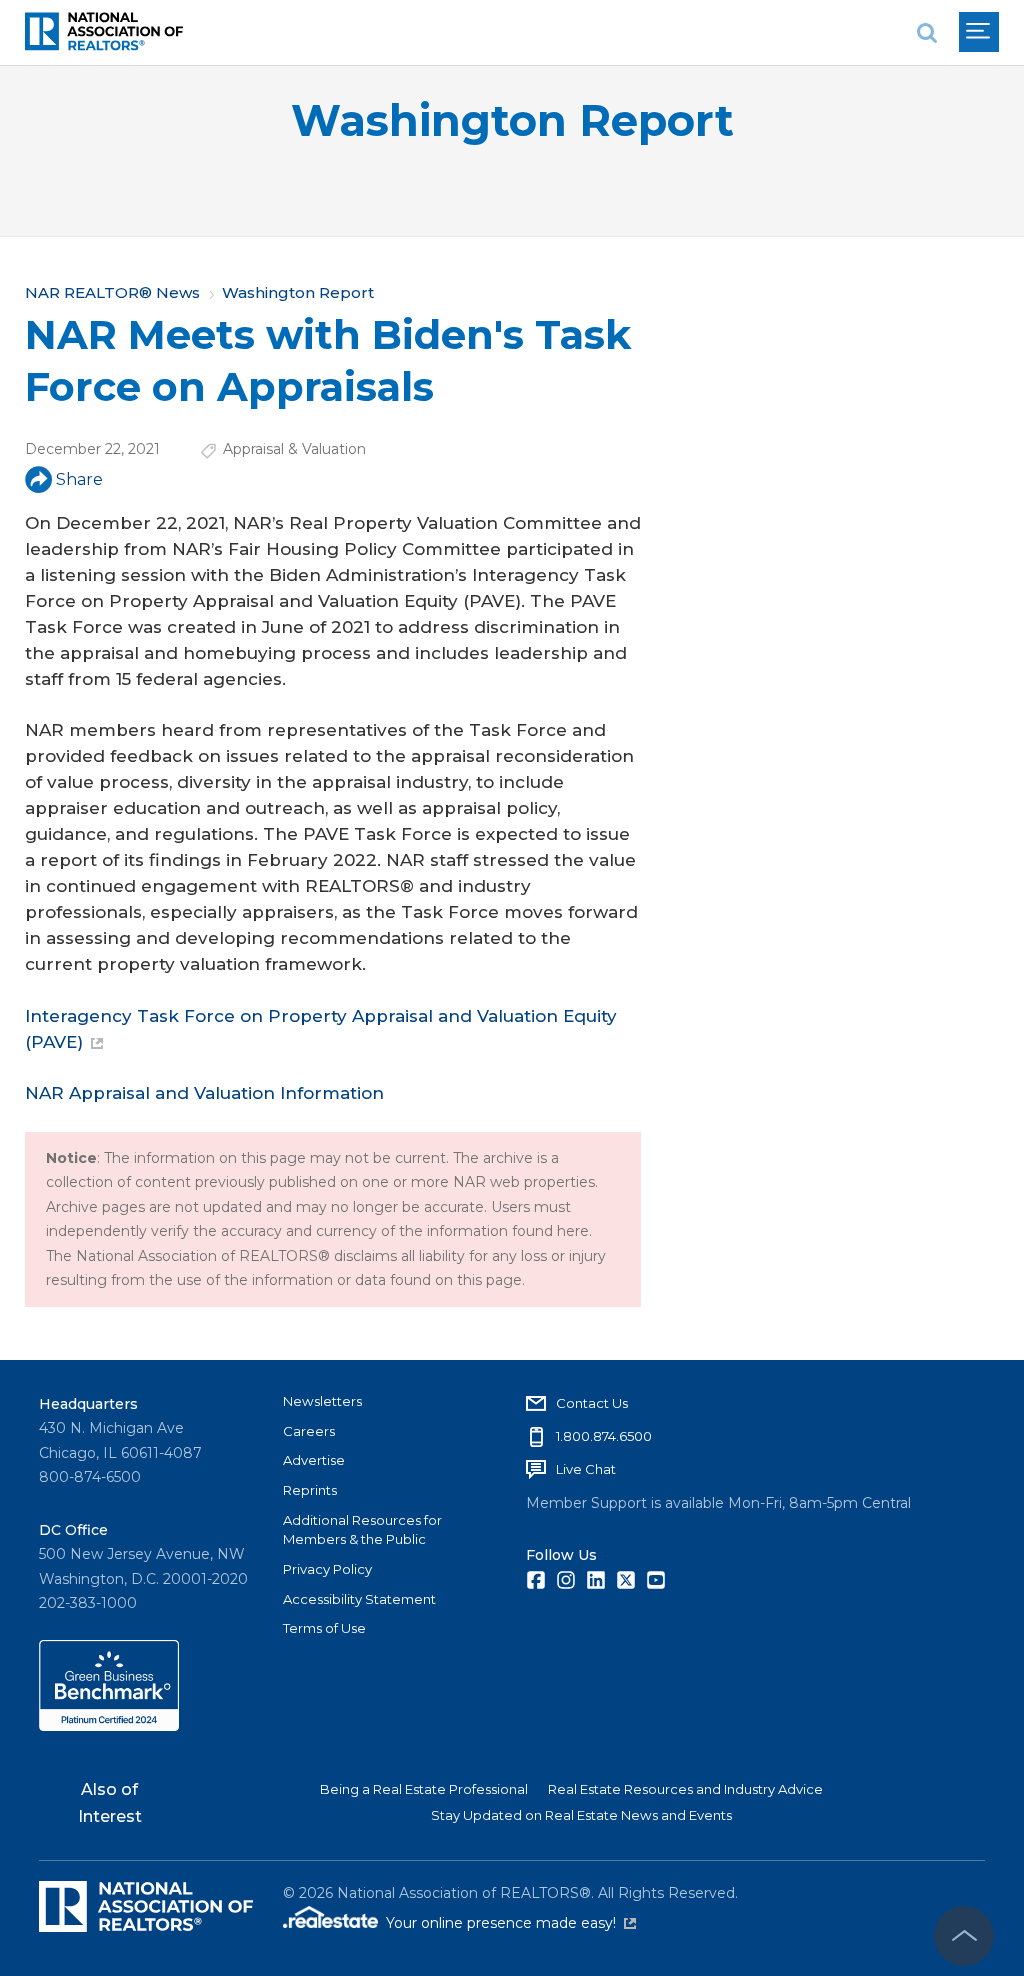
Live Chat (586, 1469)
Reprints (310, 1490)
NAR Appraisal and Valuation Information (204, 1093)
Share (79, 479)
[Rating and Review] (109, 1726)
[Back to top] (964, 1936)
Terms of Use (324, 1628)
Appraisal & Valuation (294, 449)
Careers (309, 1431)
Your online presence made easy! (511, 1923)
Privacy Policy (327, 1569)
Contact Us (592, 1403)
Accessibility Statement (359, 1599)
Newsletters (322, 1401)
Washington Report (512, 120)
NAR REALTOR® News (112, 292)
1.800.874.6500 (604, 1436)
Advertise (314, 1460)
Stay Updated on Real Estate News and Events (581, 1815)
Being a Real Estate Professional (424, 1789)
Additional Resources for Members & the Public (362, 1530)
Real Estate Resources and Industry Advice (685, 1789)
